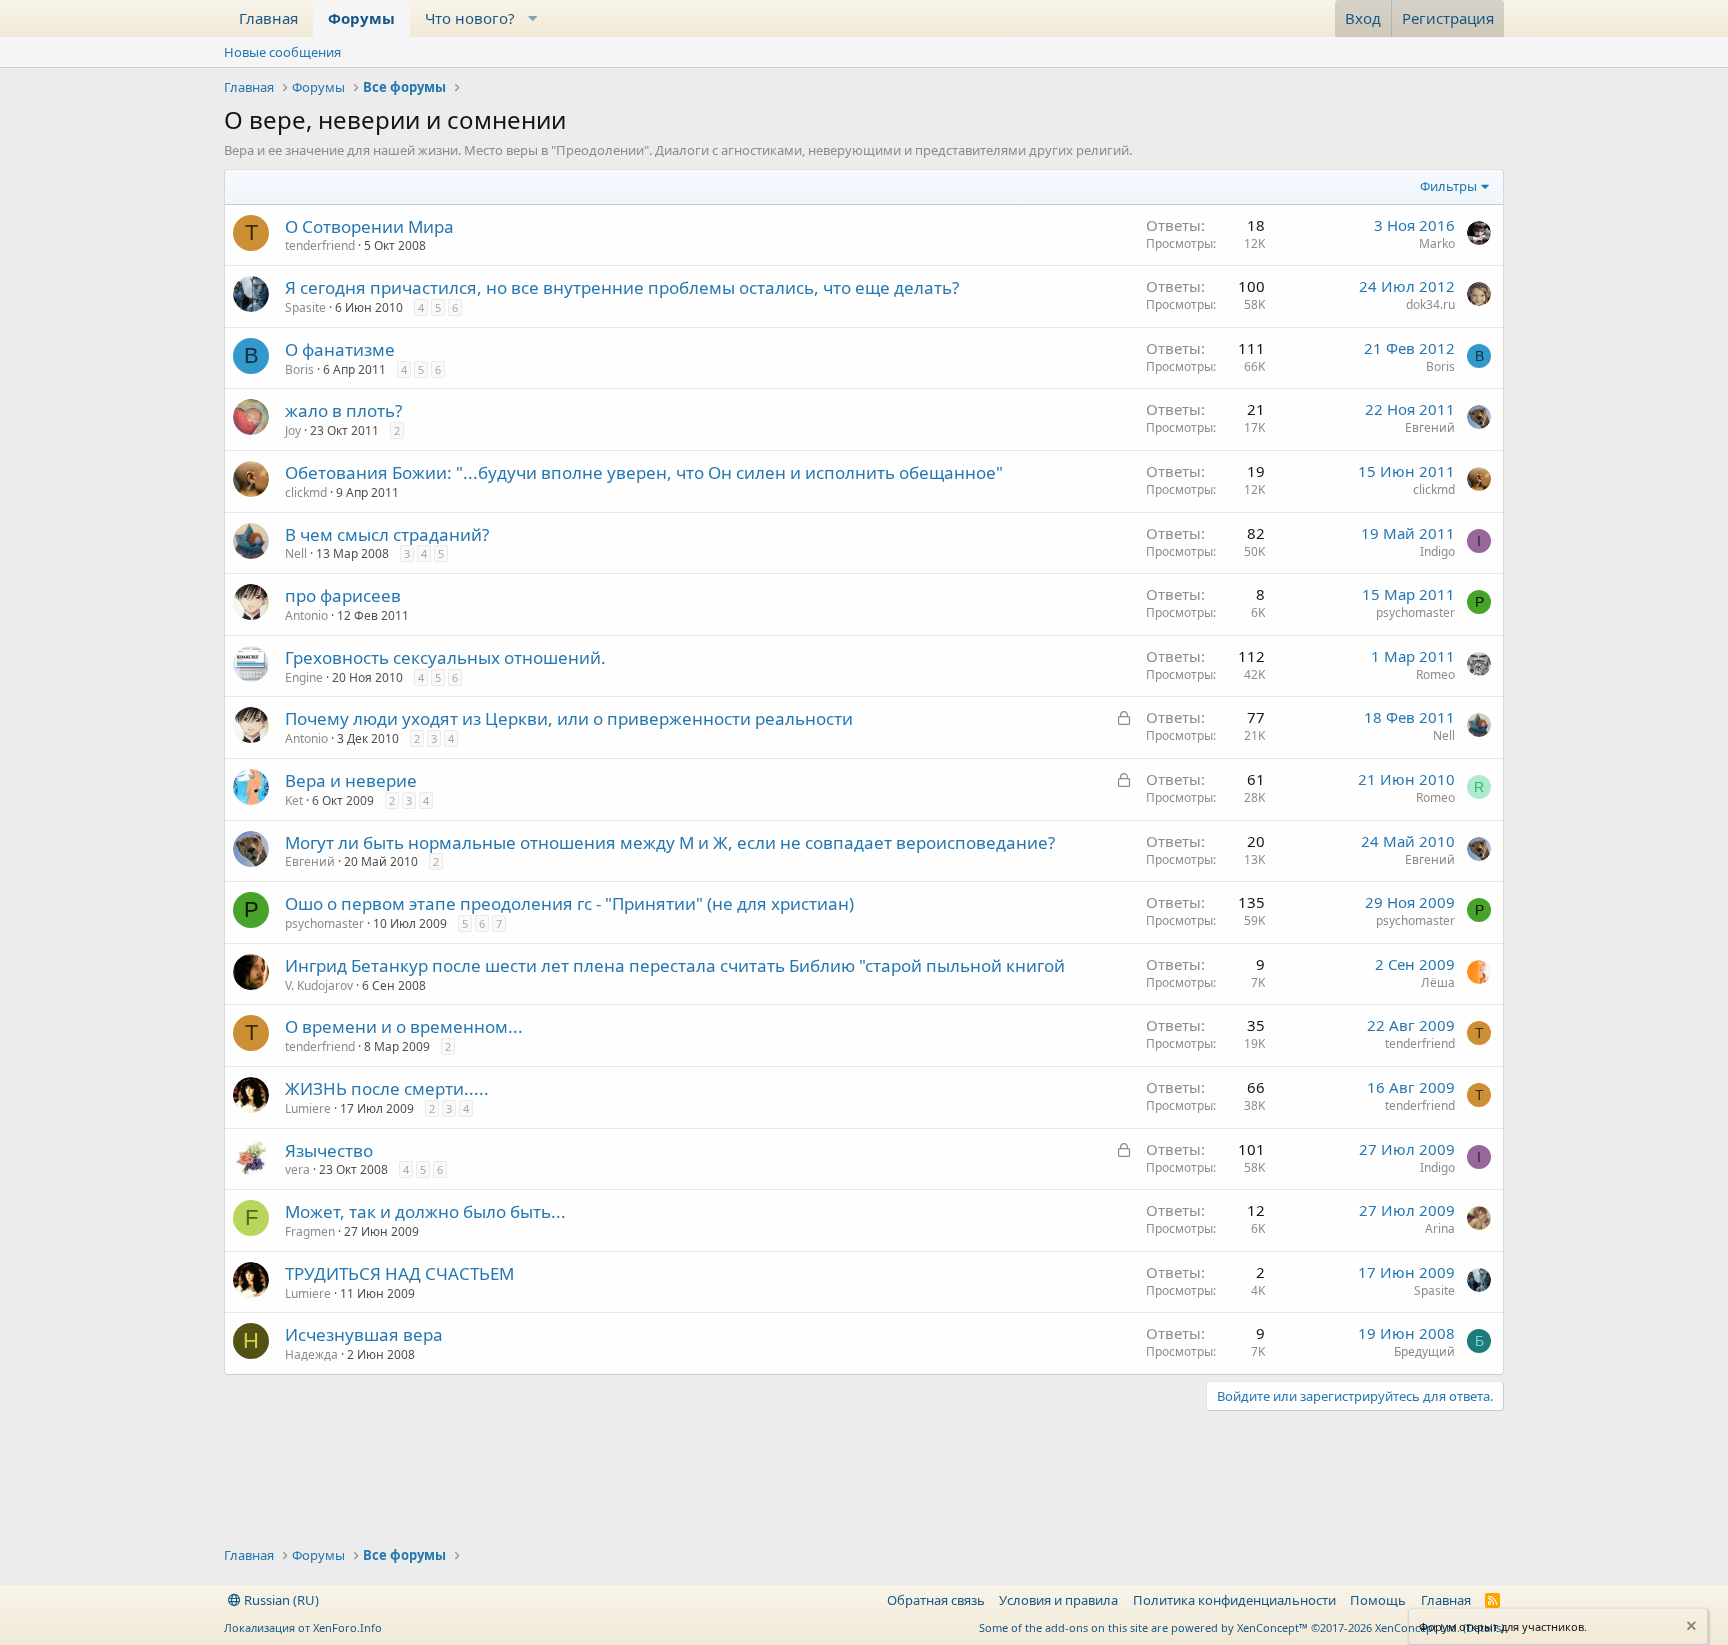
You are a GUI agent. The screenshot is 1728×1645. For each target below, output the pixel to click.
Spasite (305, 307)
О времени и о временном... (404, 1026)
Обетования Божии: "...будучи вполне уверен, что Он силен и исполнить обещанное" (644, 472)
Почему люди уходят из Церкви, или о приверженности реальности (569, 718)
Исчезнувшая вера (364, 1334)
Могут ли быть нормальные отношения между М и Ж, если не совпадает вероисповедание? (670, 842)
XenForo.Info (347, 1627)
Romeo (1435, 674)
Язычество (329, 1150)
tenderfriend (320, 245)
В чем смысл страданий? (387, 534)
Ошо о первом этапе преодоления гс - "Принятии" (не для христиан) (569, 903)
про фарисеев (343, 595)
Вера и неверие (351, 780)
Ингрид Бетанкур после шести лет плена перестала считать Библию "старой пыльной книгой (675, 965)
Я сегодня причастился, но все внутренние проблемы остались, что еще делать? (622, 287)
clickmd (306, 492)
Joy (293, 430)
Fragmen (310, 1231)
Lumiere (308, 1108)
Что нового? (470, 18)
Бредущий (1424, 1351)
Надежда (311, 1354)
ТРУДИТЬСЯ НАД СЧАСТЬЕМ (399, 1273)
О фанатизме (340, 349)
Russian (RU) (280, 1600)
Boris (299, 369)
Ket (294, 800)
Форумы (361, 18)
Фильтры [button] (1448, 186)
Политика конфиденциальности (1234, 1600)
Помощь (1378, 1600)
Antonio (306, 615)
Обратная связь (936, 1600)
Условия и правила (1058, 1600)
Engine (304, 677)
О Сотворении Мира (369, 226)
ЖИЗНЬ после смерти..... (387, 1088)
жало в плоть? (343, 410)
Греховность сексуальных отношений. (445, 657)
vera (297, 1169)
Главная (268, 18)
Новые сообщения (282, 52)
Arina (1440, 1228)
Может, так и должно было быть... (425, 1211)
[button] (533, 18)
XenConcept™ (1272, 1627)
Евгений (1430, 427)
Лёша (1438, 982)
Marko (1437, 243)
